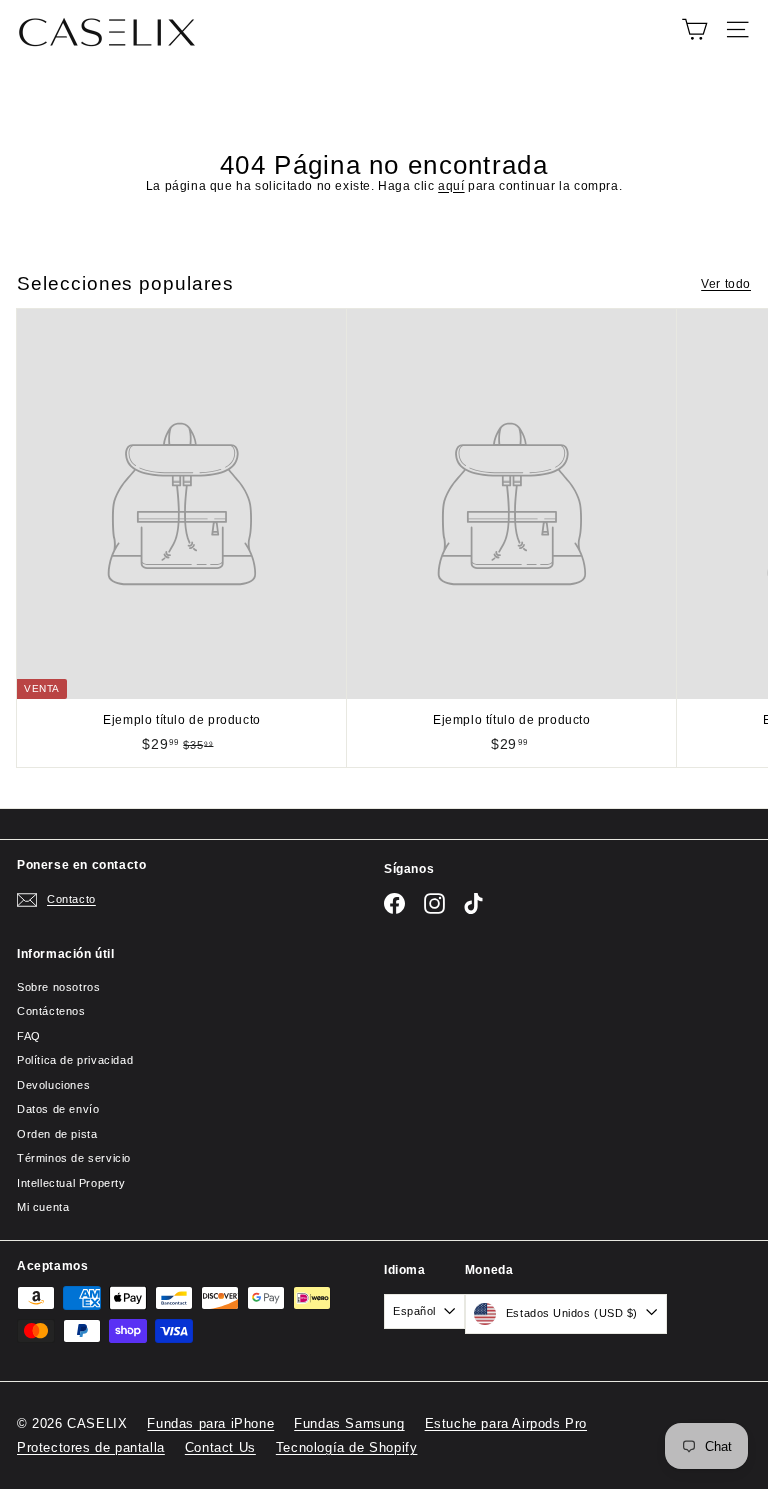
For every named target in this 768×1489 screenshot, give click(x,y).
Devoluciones (53, 1085)
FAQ (29, 1036)
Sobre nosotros (58, 987)
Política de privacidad (75, 1060)
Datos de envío (58, 1109)
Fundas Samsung (349, 1423)
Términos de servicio (74, 1158)
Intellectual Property (71, 1183)
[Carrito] (694, 29)
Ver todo (726, 284)
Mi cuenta (43, 1207)
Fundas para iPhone (210, 1423)
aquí (451, 186)
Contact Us (220, 1447)
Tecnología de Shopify (347, 1447)
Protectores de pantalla (91, 1447)
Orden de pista (57, 1134)
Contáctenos (51, 1011)
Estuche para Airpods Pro (506, 1423)
